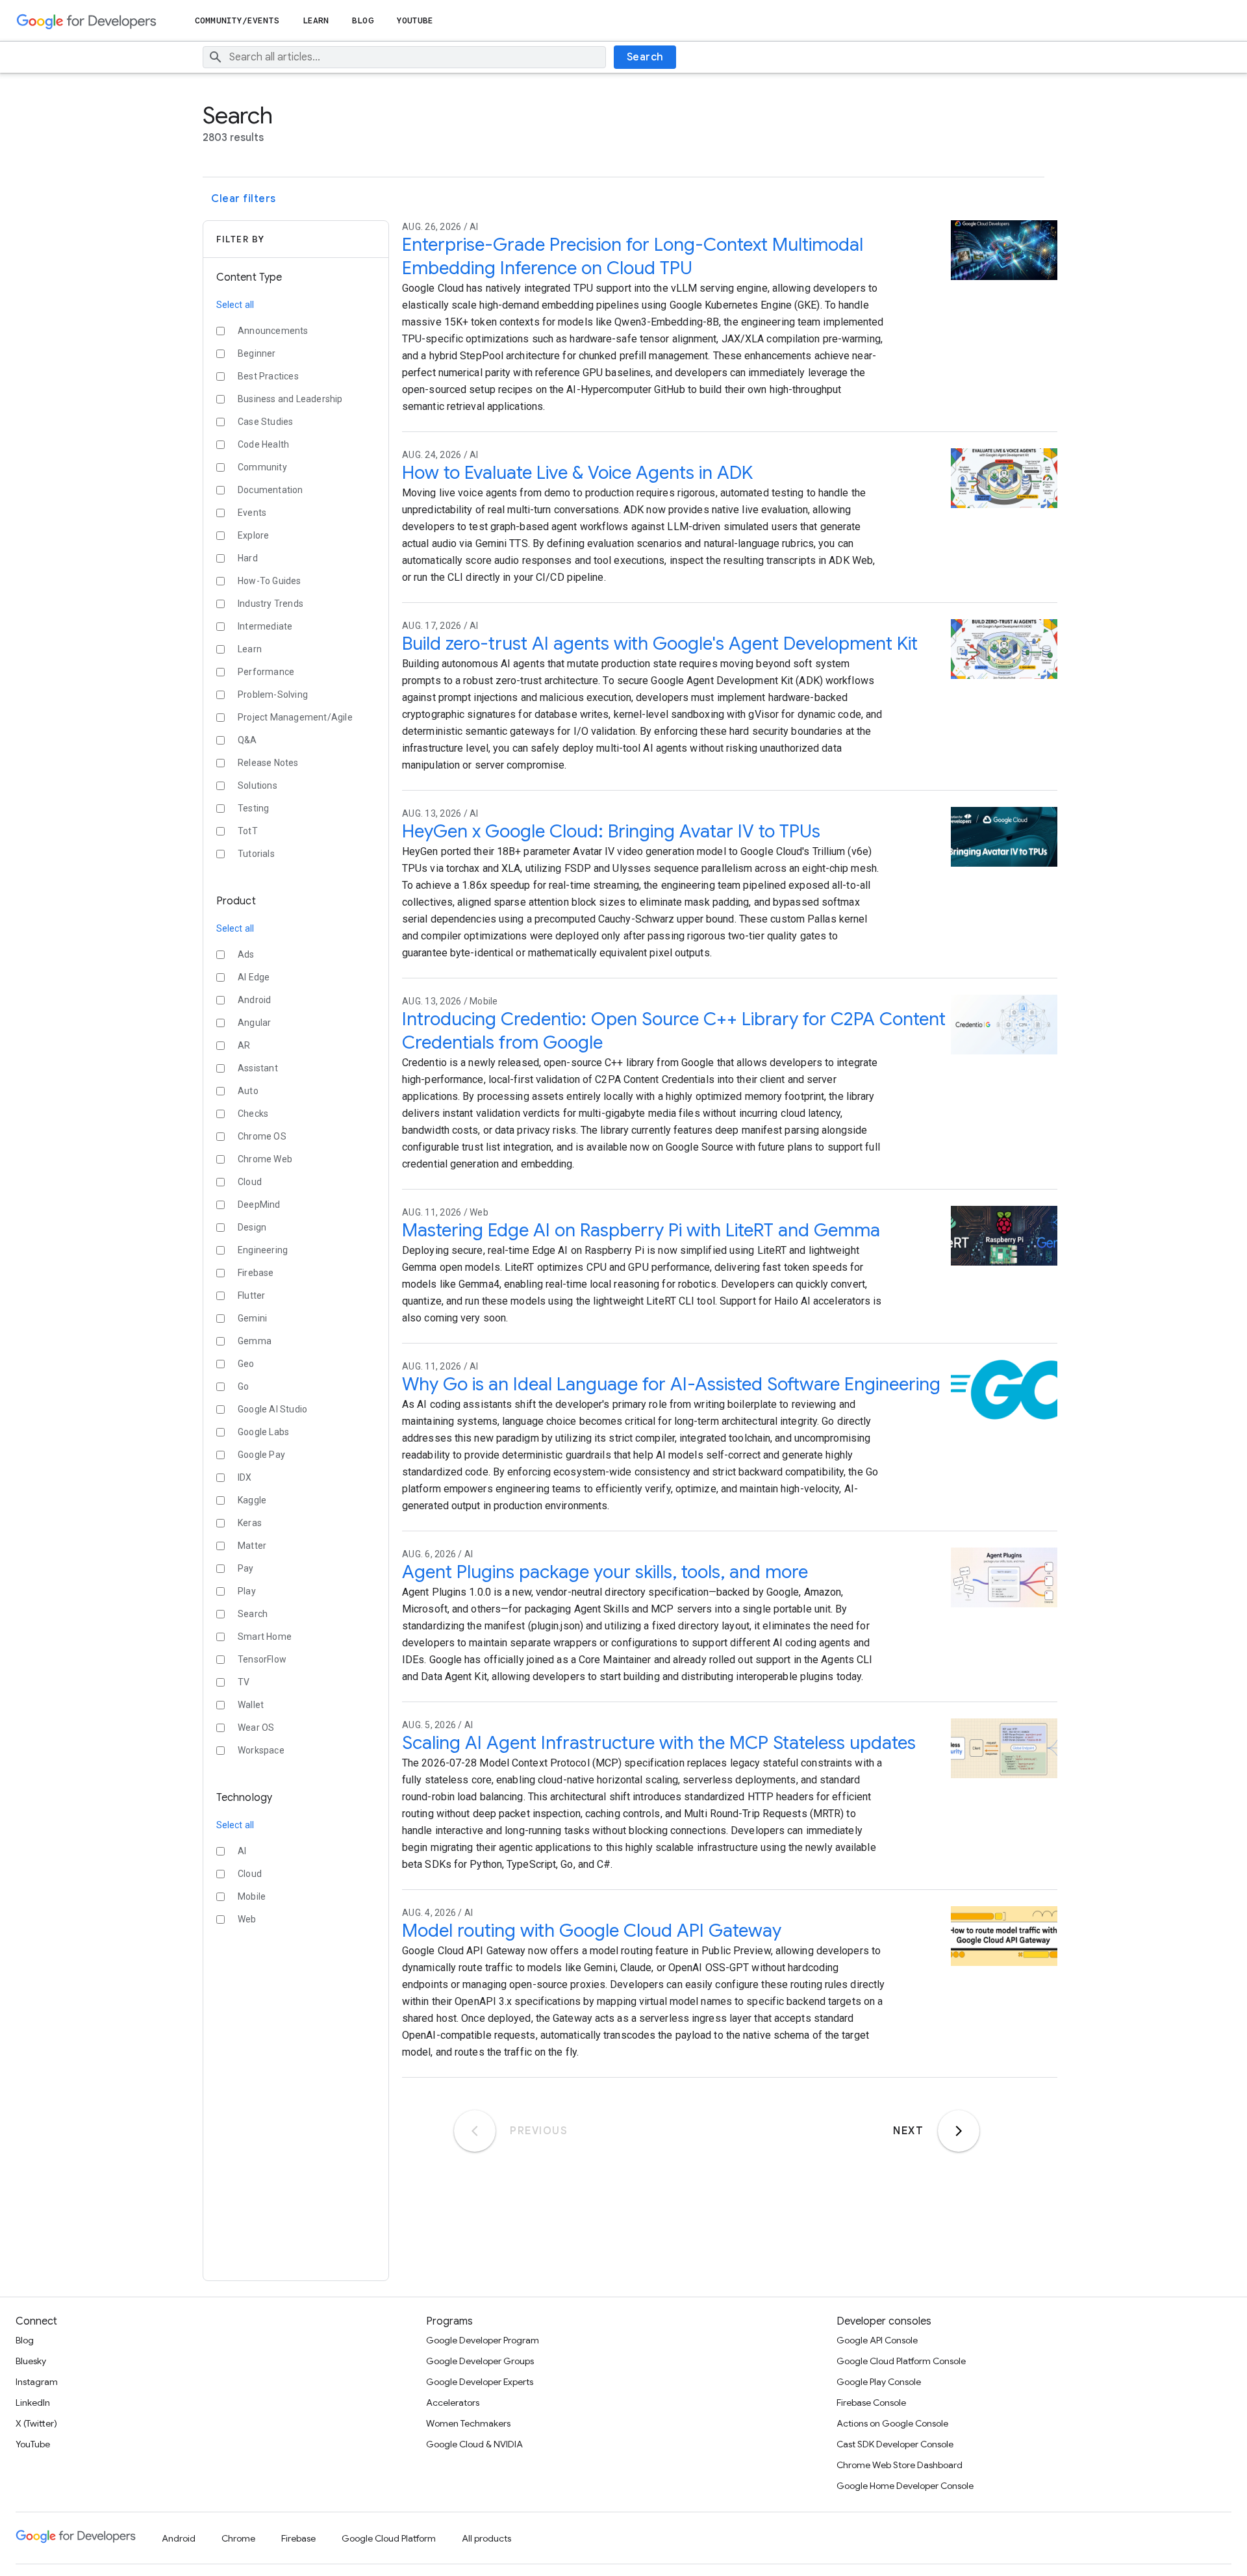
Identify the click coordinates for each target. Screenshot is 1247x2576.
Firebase (256, 1273)
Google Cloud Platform (389, 2538)
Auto (248, 1091)
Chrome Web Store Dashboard (900, 2465)
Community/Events (237, 20)
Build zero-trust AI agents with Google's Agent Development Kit (660, 644)
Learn (316, 20)
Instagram (37, 2382)
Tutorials (256, 854)
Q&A (247, 740)
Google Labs (263, 1432)
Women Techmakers (468, 2423)
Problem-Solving (273, 695)
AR (244, 1045)
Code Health (263, 444)
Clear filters (244, 199)
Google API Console (877, 2340)
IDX (245, 1477)
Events (252, 513)
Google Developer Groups (480, 2361)
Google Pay (261, 1455)
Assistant (258, 1068)
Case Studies (265, 422)
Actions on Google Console (892, 2423)
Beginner (257, 353)
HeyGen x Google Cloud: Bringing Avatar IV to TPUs (611, 831)
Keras (250, 1523)
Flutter (251, 1295)
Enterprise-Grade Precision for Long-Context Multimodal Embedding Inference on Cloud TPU (633, 256)
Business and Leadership (290, 399)
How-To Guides (270, 581)
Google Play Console (879, 2382)
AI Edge (254, 977)
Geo (246, 1364)
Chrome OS (262, 1136)
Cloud (250, 1182)
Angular (254, 1023)
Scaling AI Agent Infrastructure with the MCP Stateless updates (659, 1743)
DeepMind (259, 1205)
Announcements (273, 331)
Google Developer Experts (480, 2382)
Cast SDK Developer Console (895, 2444)
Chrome (238, 2538)
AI (242, 1851)
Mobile (252, 1896)
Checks (253, 1114)
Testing (253, 808)
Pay (246, 1568)
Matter (252, 1546)
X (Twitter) (36, 2423)
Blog (362, 20)
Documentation (271, 490)
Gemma (255, 1341)
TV (244, 1682)
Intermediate (265, 626)
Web (247, 1919)
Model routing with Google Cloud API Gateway (592, 1931)
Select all (235, 305)
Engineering (263, 1250)
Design (252, 1227)
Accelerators (453, 2403)
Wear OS (256, 1728)
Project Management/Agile (295, 717)
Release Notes (268, 763)
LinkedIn (33, 2403)
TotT (248, 831)
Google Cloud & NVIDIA (474, 2444)
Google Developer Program (483, 2340)
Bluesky (31, 2361)
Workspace (261, 1750)
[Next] (959, 2131)
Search (645, 57)
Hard (248, 558)
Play (247, 1591)
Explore (253, 535)
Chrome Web (265, 1159)
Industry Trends (271, 604)
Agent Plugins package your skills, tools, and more (605, 1572)
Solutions (258, 785)
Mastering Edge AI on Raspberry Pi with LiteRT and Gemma (641, 1230)
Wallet (251, 1705)
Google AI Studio (272, 1409)
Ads (246, 954)
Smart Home (265, 1637)
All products (486, 2538)
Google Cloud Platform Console (901, 2361)
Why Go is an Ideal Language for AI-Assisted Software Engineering (671, 1384)
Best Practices (268, 376)
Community (262, 467)
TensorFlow (262, 1659)
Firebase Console (871, 2403)
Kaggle (252, 1500)
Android (254, 1000)
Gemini (252, 1318)
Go (243, 1386)
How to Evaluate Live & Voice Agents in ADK (577, 473)
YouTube (415, 20)
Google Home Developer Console (905, 2486)
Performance (266, 672)
